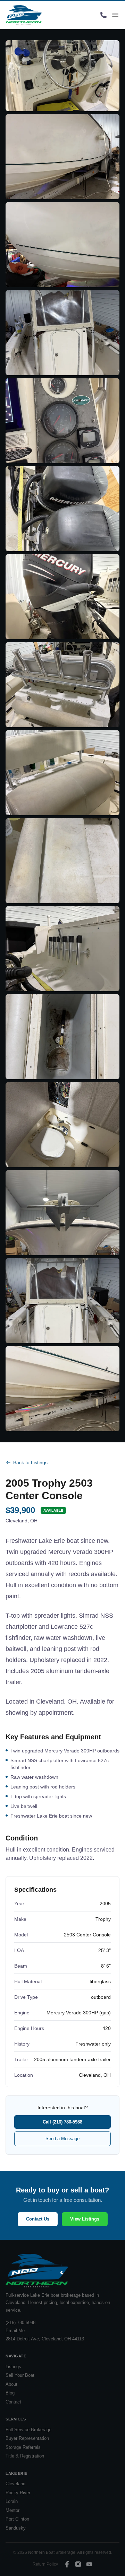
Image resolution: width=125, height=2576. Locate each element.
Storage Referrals (23, 2447)
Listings (13, 2367)
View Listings (85, 2219)
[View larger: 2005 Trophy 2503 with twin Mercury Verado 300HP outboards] (62, 509)
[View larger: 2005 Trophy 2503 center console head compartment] (62, 1125)
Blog (10, 2393)
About (11, 2384)
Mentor (12, 2510)
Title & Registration (25, 2456)
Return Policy (45, 2564)
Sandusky (16, 2528)
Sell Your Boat (20, 2375)
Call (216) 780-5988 (62, 2122)
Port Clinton (17, 2519)
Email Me (15, 2331)
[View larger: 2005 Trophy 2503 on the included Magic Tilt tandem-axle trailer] (62, 1389)
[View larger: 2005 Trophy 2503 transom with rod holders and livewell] (62, 949)
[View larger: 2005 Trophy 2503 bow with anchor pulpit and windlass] (62, 1213)
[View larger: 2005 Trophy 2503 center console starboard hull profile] (62, 157)
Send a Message (62, 2139)
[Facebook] (67, 2564)
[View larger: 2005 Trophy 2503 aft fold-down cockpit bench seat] (62, 861)
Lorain (12, 2501)
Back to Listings (30, 1462)
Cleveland (15, 2484)
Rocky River (18, 2493)
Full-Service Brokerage (28, 2430)
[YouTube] (89, 2564)
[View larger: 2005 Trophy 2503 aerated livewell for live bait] (62, 1037)
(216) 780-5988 (20, 2323)
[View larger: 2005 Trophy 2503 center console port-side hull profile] (62, 245)
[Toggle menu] (115, 15)
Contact (13, 2402)
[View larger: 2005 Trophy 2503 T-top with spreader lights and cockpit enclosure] (62, 1301)
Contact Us (38, 2219)
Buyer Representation (27, 2438)
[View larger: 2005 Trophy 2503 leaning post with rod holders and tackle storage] (62, 773)
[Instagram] (78, 2564)
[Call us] (103, 15)
